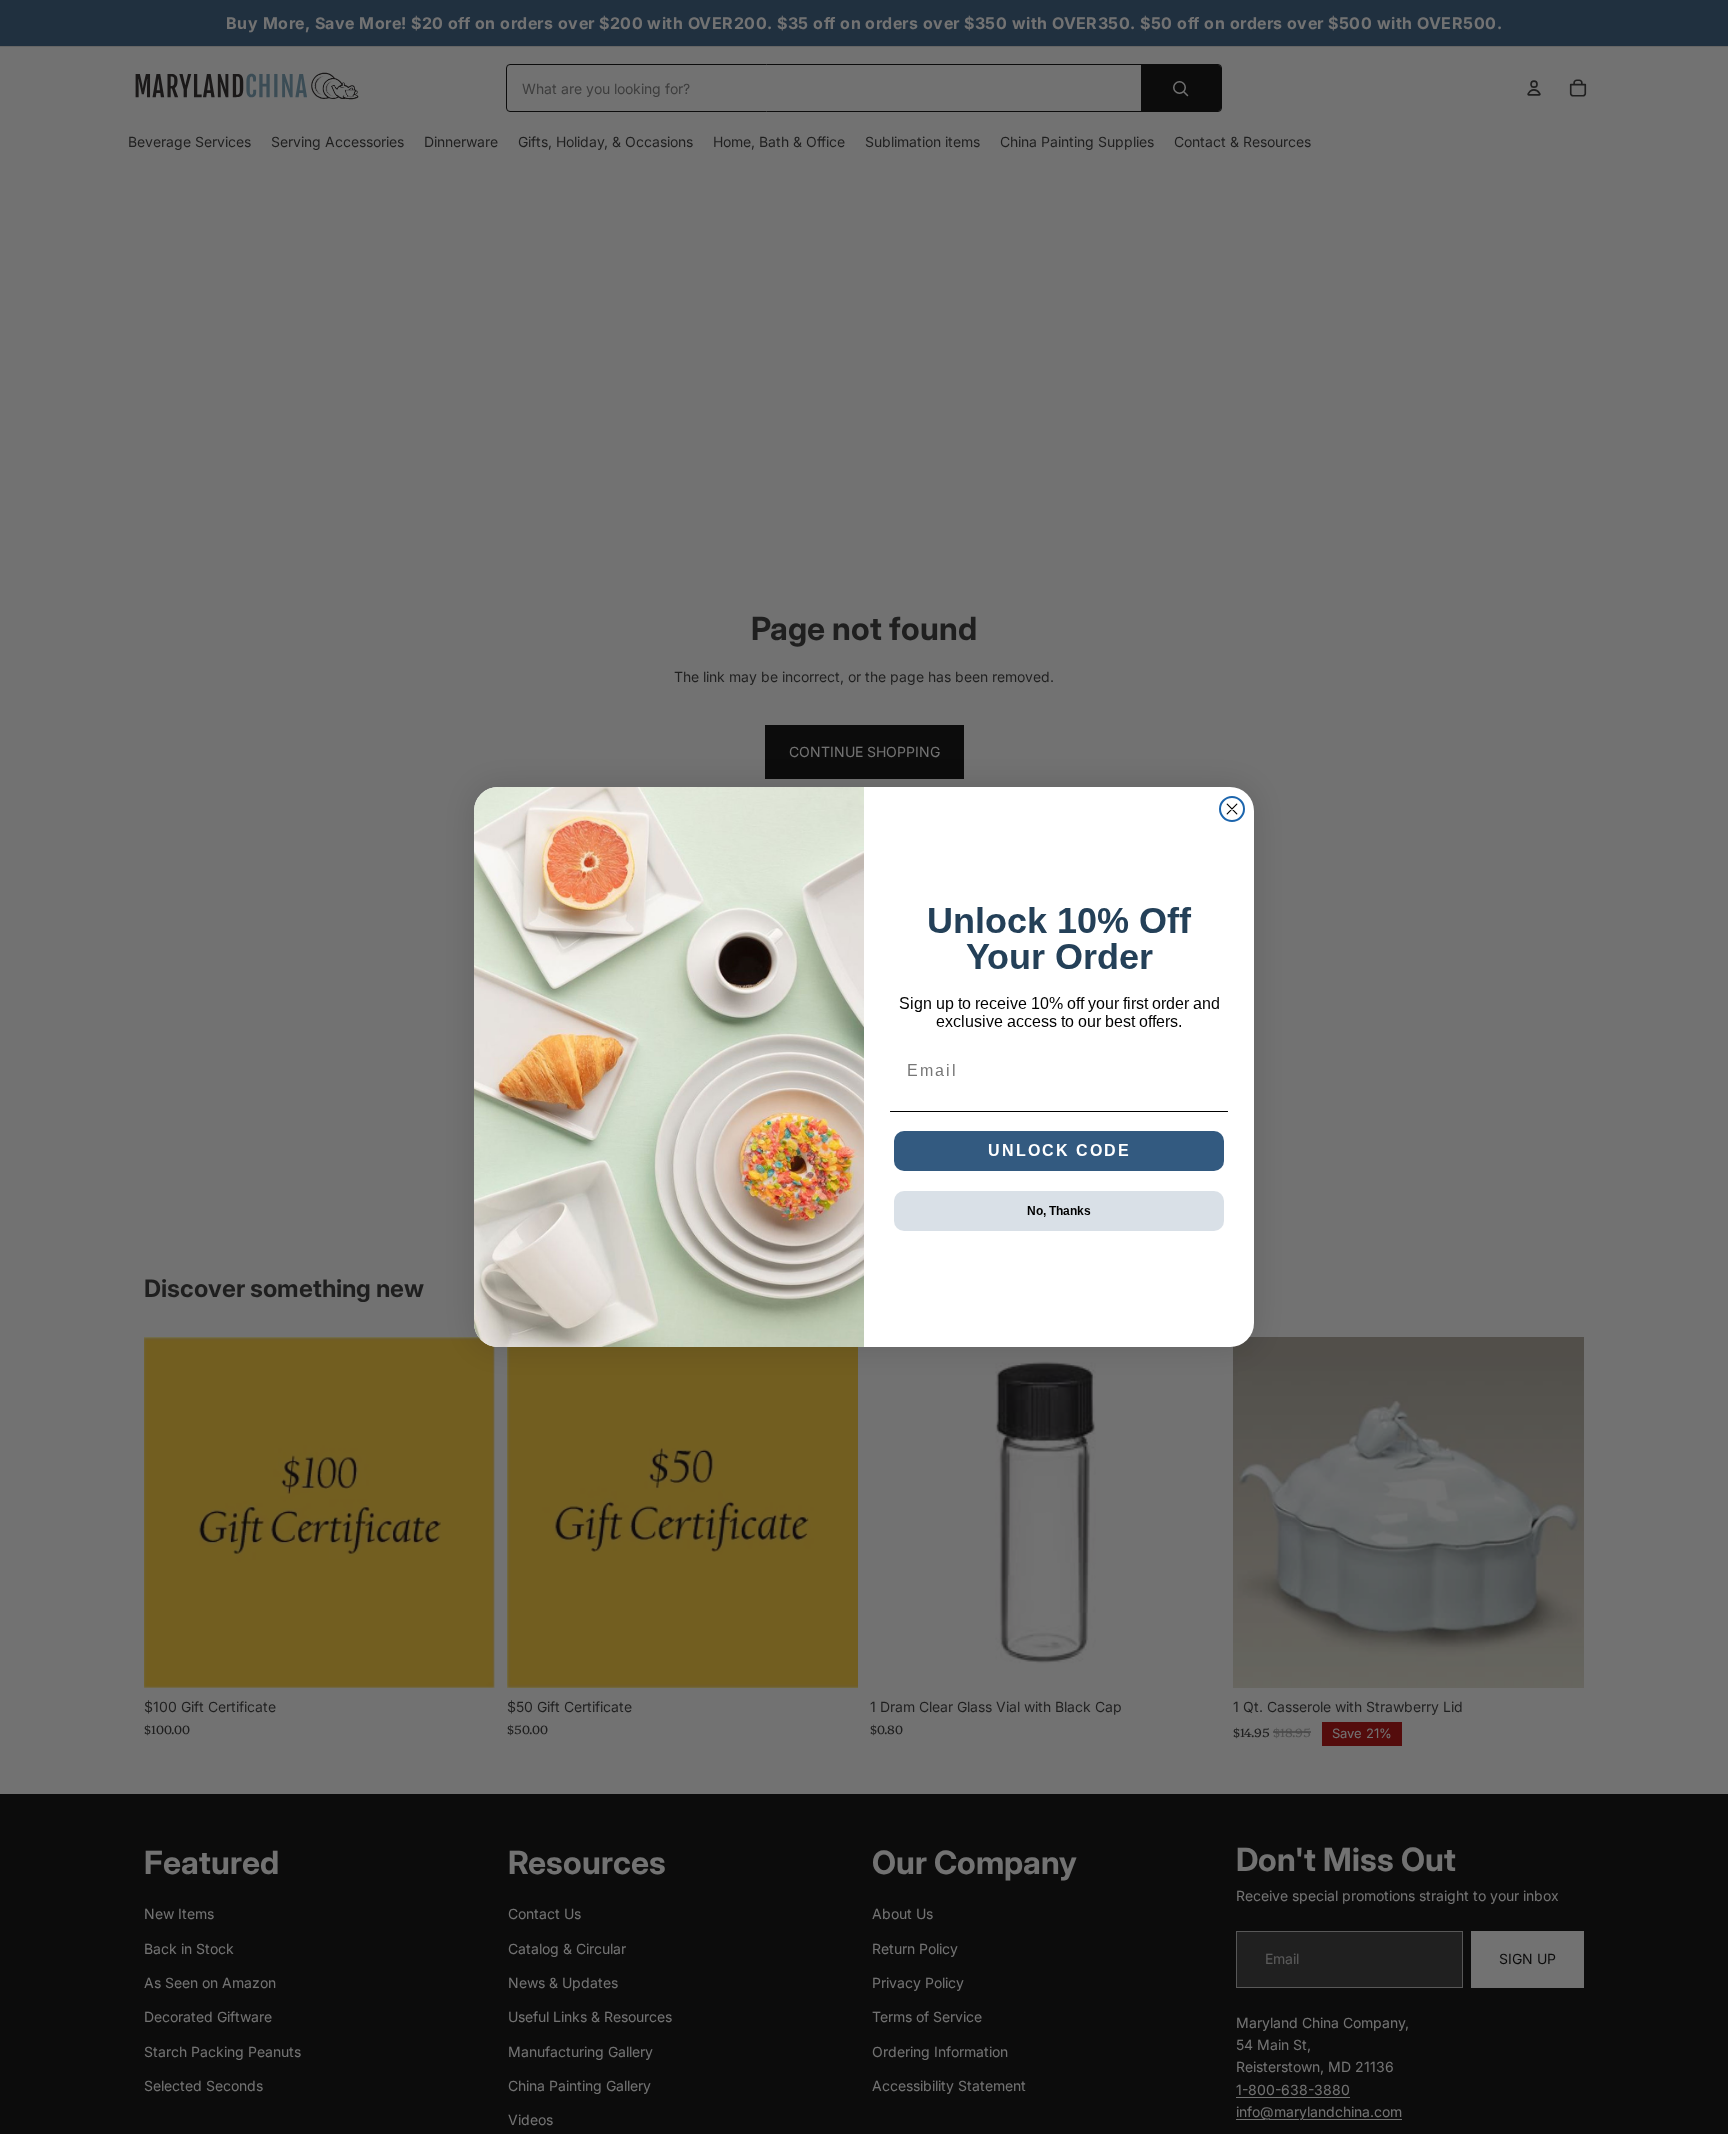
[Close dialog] (1232, 809)
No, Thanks (1059, 1211)
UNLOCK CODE (1059, 1150)
